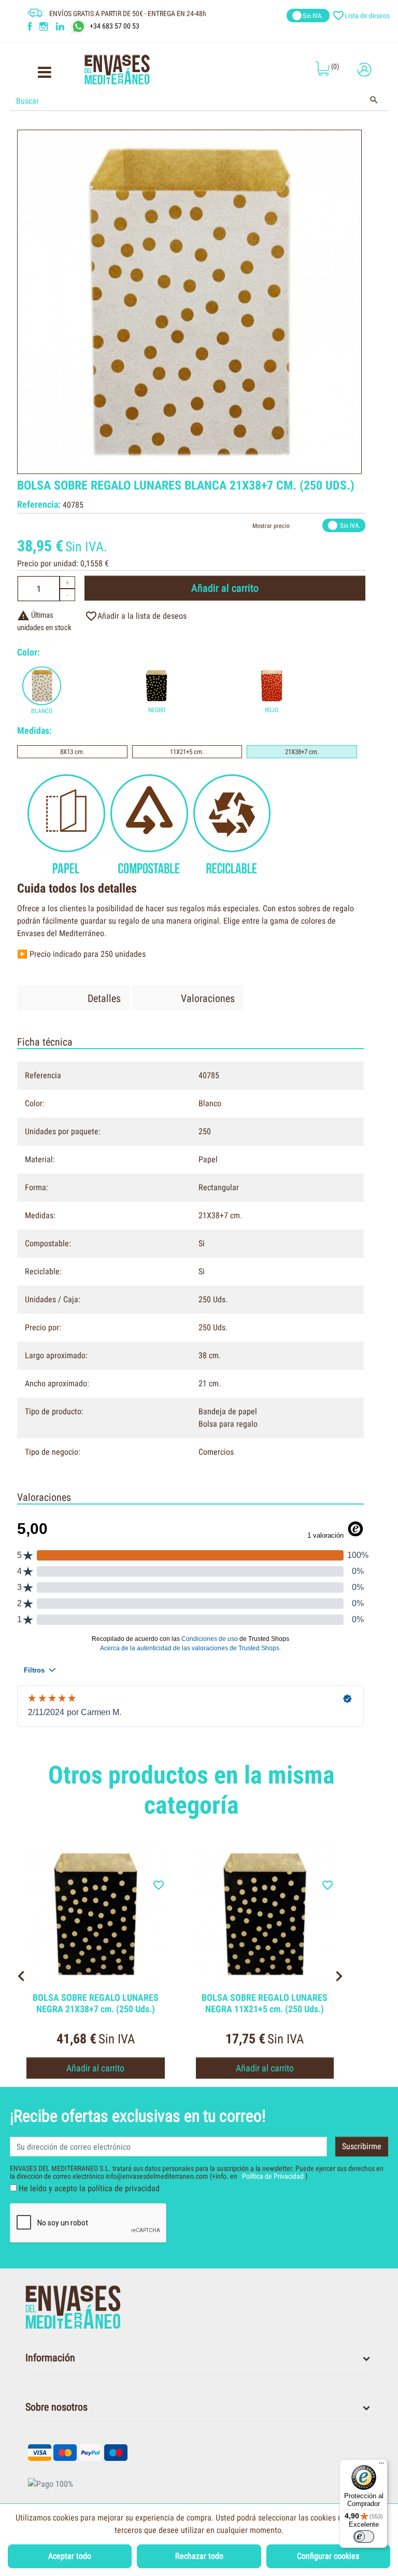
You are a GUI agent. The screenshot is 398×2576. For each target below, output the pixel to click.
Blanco (42, 711)
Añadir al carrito (225, 588)
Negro (157, 710)
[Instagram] (45, 26)
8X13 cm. (72, 752)
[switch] (364, 2537)
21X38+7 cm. (302, 752)
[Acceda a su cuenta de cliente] (364, 70)
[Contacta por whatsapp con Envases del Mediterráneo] (80, 26)
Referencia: (39, 504)
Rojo (272, 710)
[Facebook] (30, 26)
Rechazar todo (199, 2556)
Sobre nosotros (56, 2407)
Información (50, 2358)
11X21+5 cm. (187, 752)
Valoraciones (208, 998)
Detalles (104, 998)
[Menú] (381, 2466)
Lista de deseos (362, 16)
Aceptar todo (70, 2556)
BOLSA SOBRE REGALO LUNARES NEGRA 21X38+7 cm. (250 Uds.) (96, 2003)
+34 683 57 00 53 (115, 26)
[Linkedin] (67, 26)
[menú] (44, 75)
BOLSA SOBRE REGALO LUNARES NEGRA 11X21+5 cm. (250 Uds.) (265, 2003)
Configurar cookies (328, 2556)
